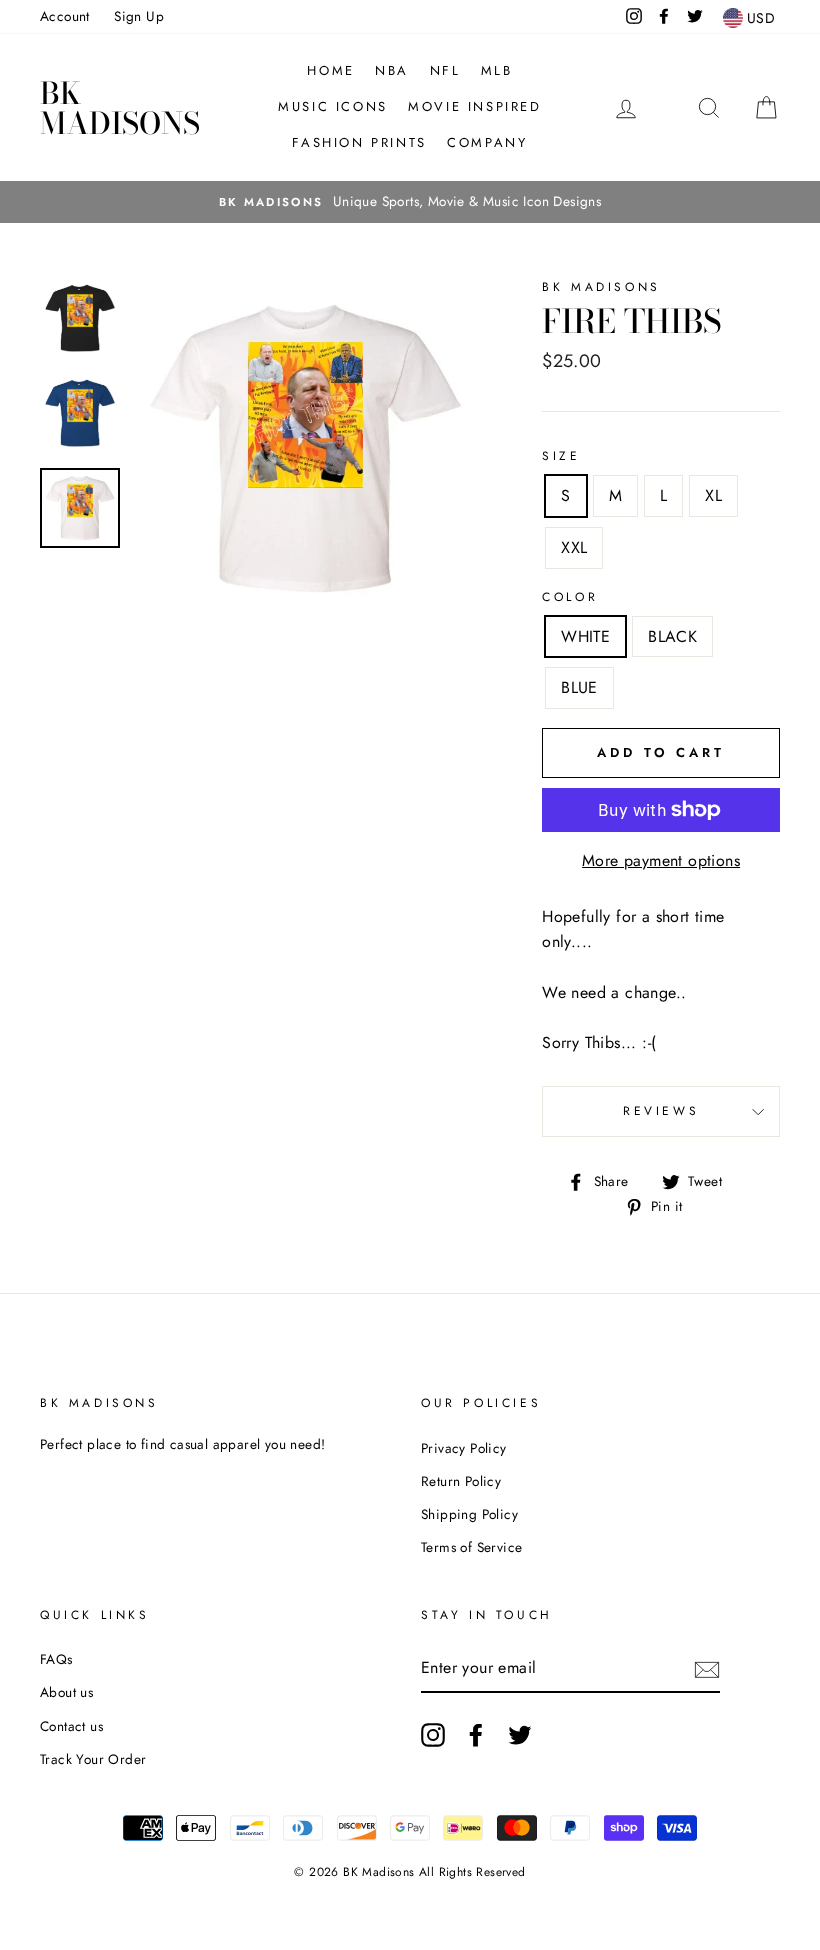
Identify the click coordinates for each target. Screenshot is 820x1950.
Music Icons (333, 106)
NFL (445, 70)
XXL (574, 547)
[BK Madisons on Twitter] (520, 1735)
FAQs (56, 1659)
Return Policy (461, 1481)
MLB (497, 70)
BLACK (672, 636)
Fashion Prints (359, 142)
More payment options (661, 860)
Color (570, 597)
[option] (410, 202)
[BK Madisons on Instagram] (433, 1735)
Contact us (71, 1726)
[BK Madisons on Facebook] (476, 1735)
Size (561, 456)
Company (487, 142)
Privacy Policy (464, 1448)
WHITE (585, 636)
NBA (392, 70)
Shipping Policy (469, 1514)
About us (66, 1692)
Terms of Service (471, 1547)
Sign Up (139, 16)
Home (330, 70)
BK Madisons (120, 108)
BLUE (579, 687)
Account (65, 16)
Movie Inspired (474, 106)
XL (713, 495)
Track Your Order (93, 1759)
